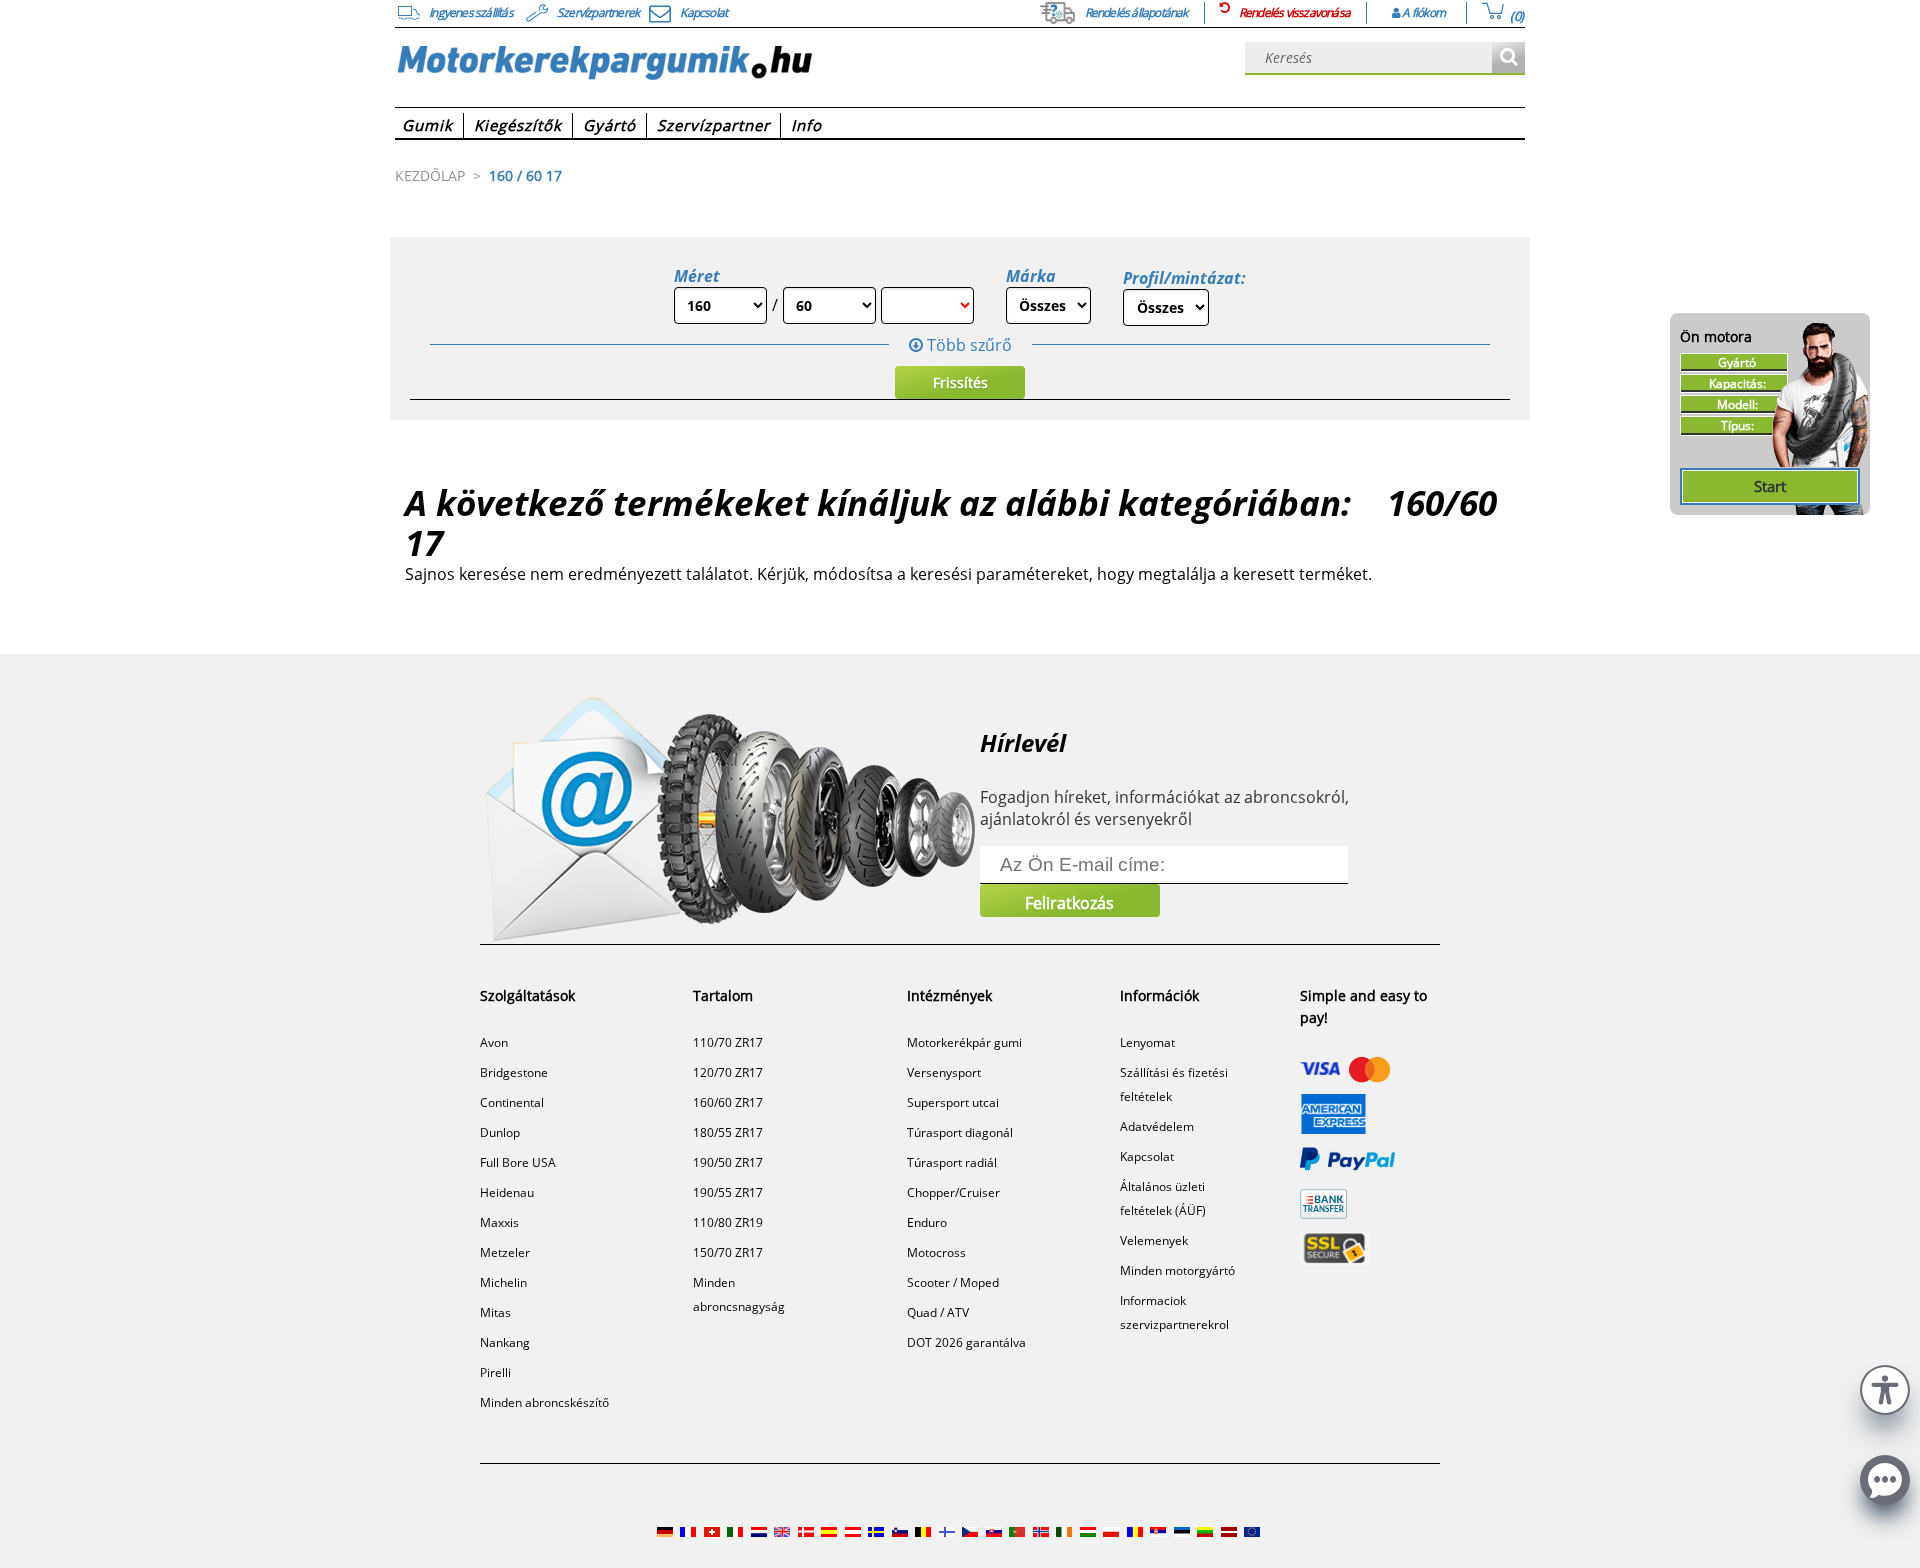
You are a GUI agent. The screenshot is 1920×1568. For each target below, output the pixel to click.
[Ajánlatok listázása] (1508, 58)
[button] (1885, 1387)
